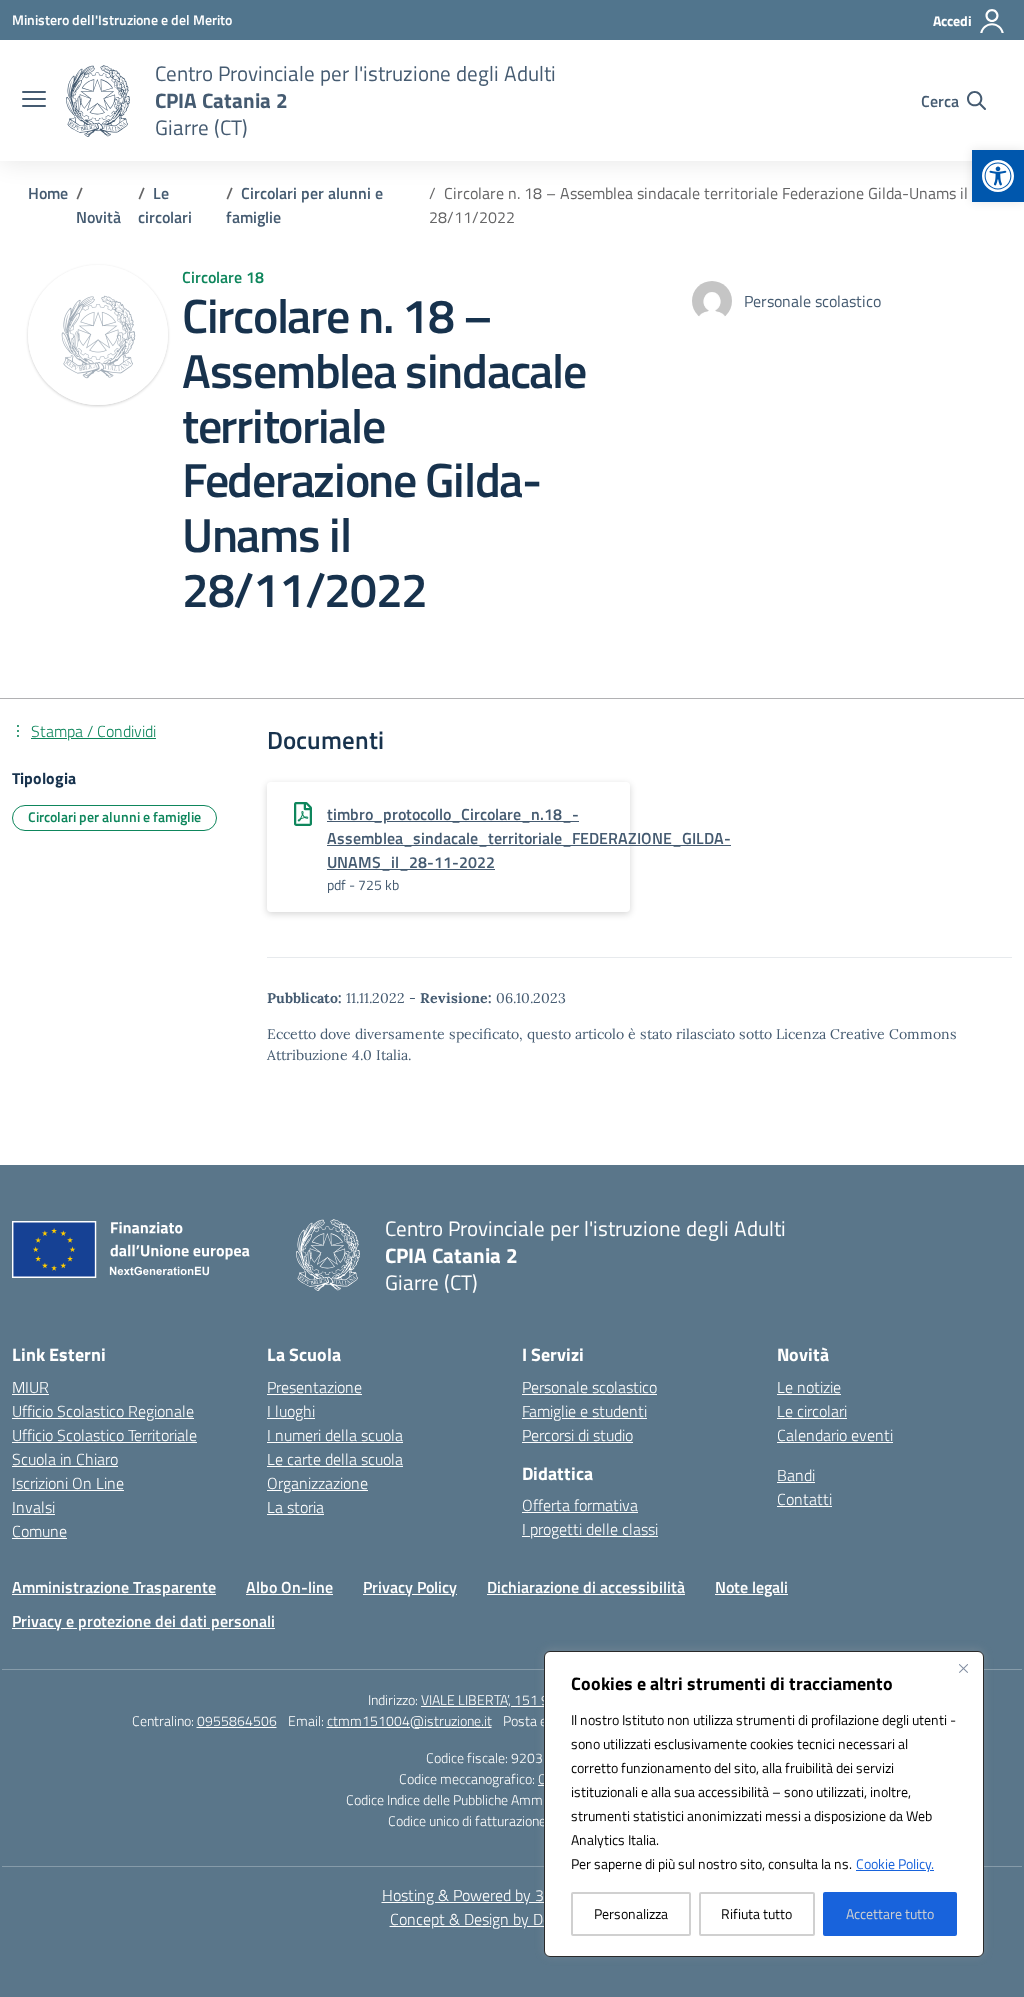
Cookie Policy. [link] (895, 1863)
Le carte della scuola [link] (335, 1459)
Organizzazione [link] (317, 1483)
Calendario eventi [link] (835, 1435)
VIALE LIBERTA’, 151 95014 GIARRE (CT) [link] (538, 1699)
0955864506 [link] (237, 1720)
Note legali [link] (751, 1587)
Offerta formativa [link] (580, 1505)
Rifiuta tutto (756, 1913)
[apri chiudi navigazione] (34, 101)
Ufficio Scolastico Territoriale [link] (104, 1435)
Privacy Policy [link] (410, 1587)
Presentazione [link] (314, 1387)
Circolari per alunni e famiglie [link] (114, 816)
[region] (764, 1804)
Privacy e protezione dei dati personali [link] (143, 1621)
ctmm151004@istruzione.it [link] (409, 1720)
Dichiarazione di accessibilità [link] (586, 1587)
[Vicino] (963, 1668)
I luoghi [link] (291, 1411)
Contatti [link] (804, 1499)
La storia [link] (295, 1507)
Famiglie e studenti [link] (584, 1411)
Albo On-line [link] (289, 1587)
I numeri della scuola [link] (335, 1435)
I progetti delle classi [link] (590, 1529)
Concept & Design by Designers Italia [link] (512, 1919)
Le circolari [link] (812, 1411)
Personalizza (631, 1913)
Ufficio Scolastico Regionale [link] (103, 1411)
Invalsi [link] (33, 1507)
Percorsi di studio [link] (577, 1435)
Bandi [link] (796, 1475)
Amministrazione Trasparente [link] (114, 1587)
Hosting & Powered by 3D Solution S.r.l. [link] (512, 1895)
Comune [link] (39, 1531)
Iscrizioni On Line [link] (68, 1483)
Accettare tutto (890, 1913)
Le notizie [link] (809, 1387)
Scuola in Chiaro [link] (65, 1459)
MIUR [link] (30, 1387)
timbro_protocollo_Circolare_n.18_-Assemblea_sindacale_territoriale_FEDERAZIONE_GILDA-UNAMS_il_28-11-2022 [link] (529, 838)
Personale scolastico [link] (589, 1387)
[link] (998, 176)
